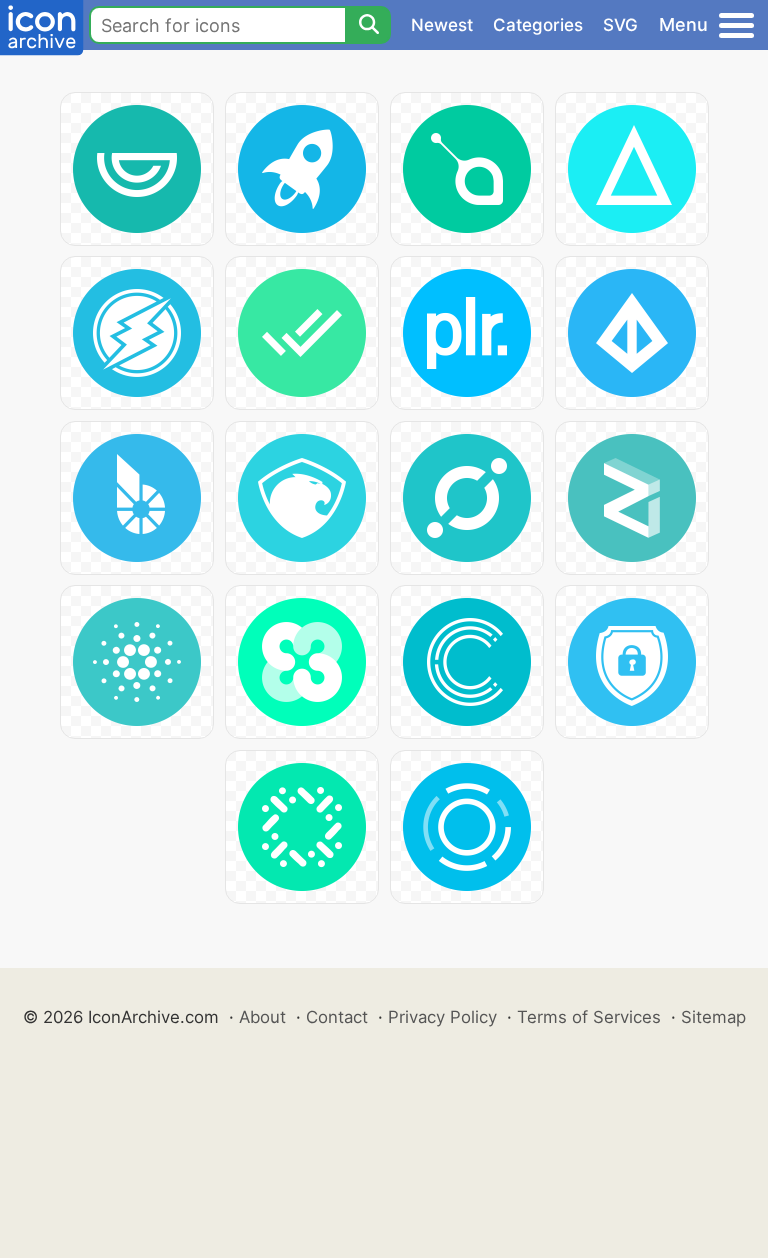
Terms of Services (589, 1017)
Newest (442, 25)
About (262, 1017)
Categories (538, 25)
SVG (620, 25)
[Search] (368, 25)
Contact (337, 1017)
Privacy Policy (442, 1017)
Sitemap (713, 1017)
